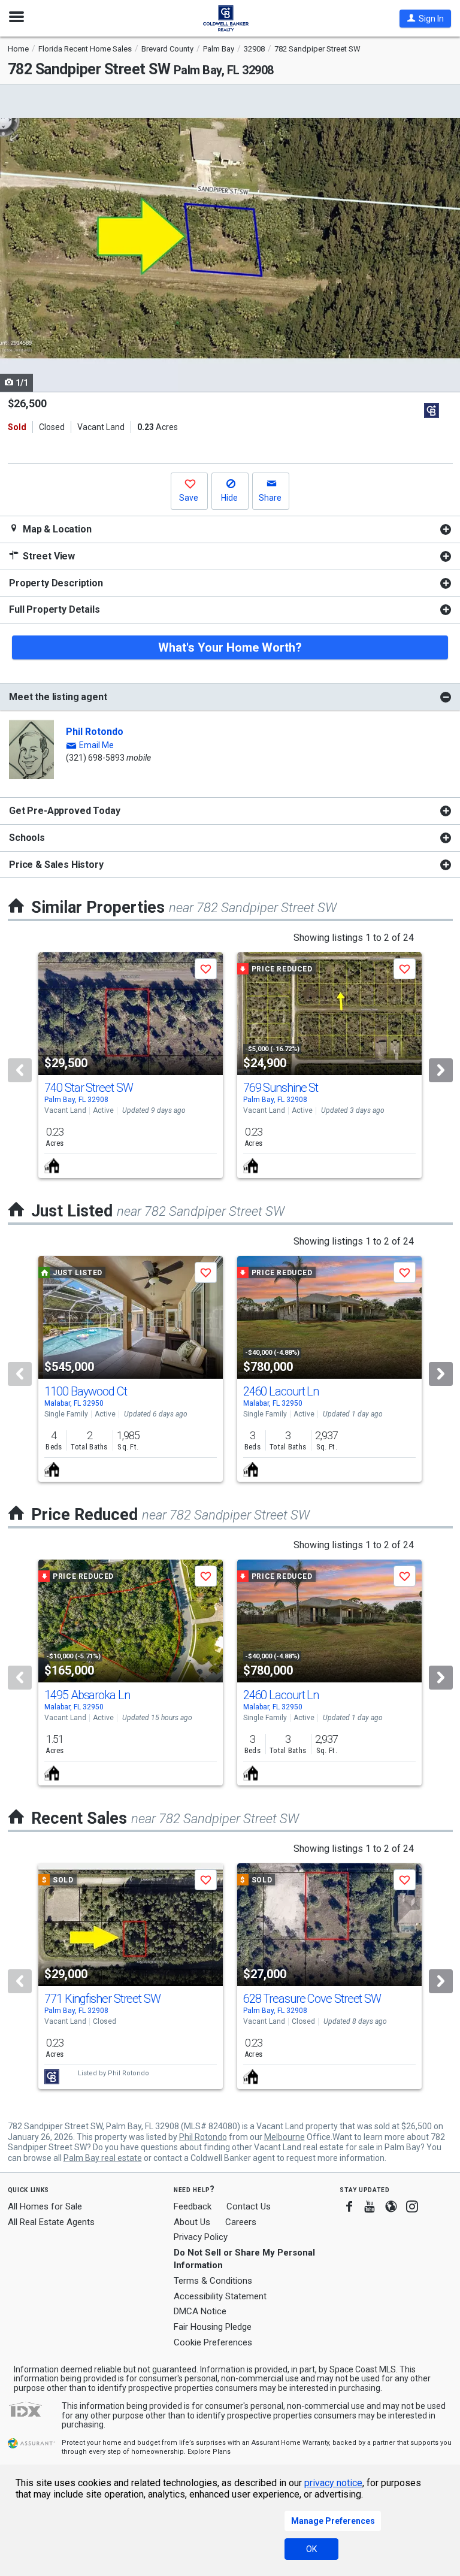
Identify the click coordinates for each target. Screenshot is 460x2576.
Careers (241, 2222)
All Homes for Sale (45, 2206)
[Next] (441, 1070)
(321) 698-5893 (95, 758)
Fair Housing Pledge (213, 2327)
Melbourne (285, 2137)
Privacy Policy (201, 2237)
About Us (192, 2222)
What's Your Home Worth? (230, 647)
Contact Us (249, 2206)
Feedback (193, 2207)
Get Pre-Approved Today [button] (64, 811)
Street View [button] (48, 556)
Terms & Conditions (213, 2281)
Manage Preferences (333, 2521)
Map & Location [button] (56, 529)
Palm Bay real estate (103, 2158)
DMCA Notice (200, 2311)
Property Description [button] (56, 583)
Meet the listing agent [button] (58, 697)
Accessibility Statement (220, 2296)
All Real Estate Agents (51, 2222)
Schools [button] (27, 838)
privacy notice (333, 2483)
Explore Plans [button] (209, 2452)
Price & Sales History (56, 865)
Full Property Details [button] (55, 609)
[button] (425, 19)
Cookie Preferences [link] (213, 2342)
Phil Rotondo (95, 732)
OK (311, 2549)
